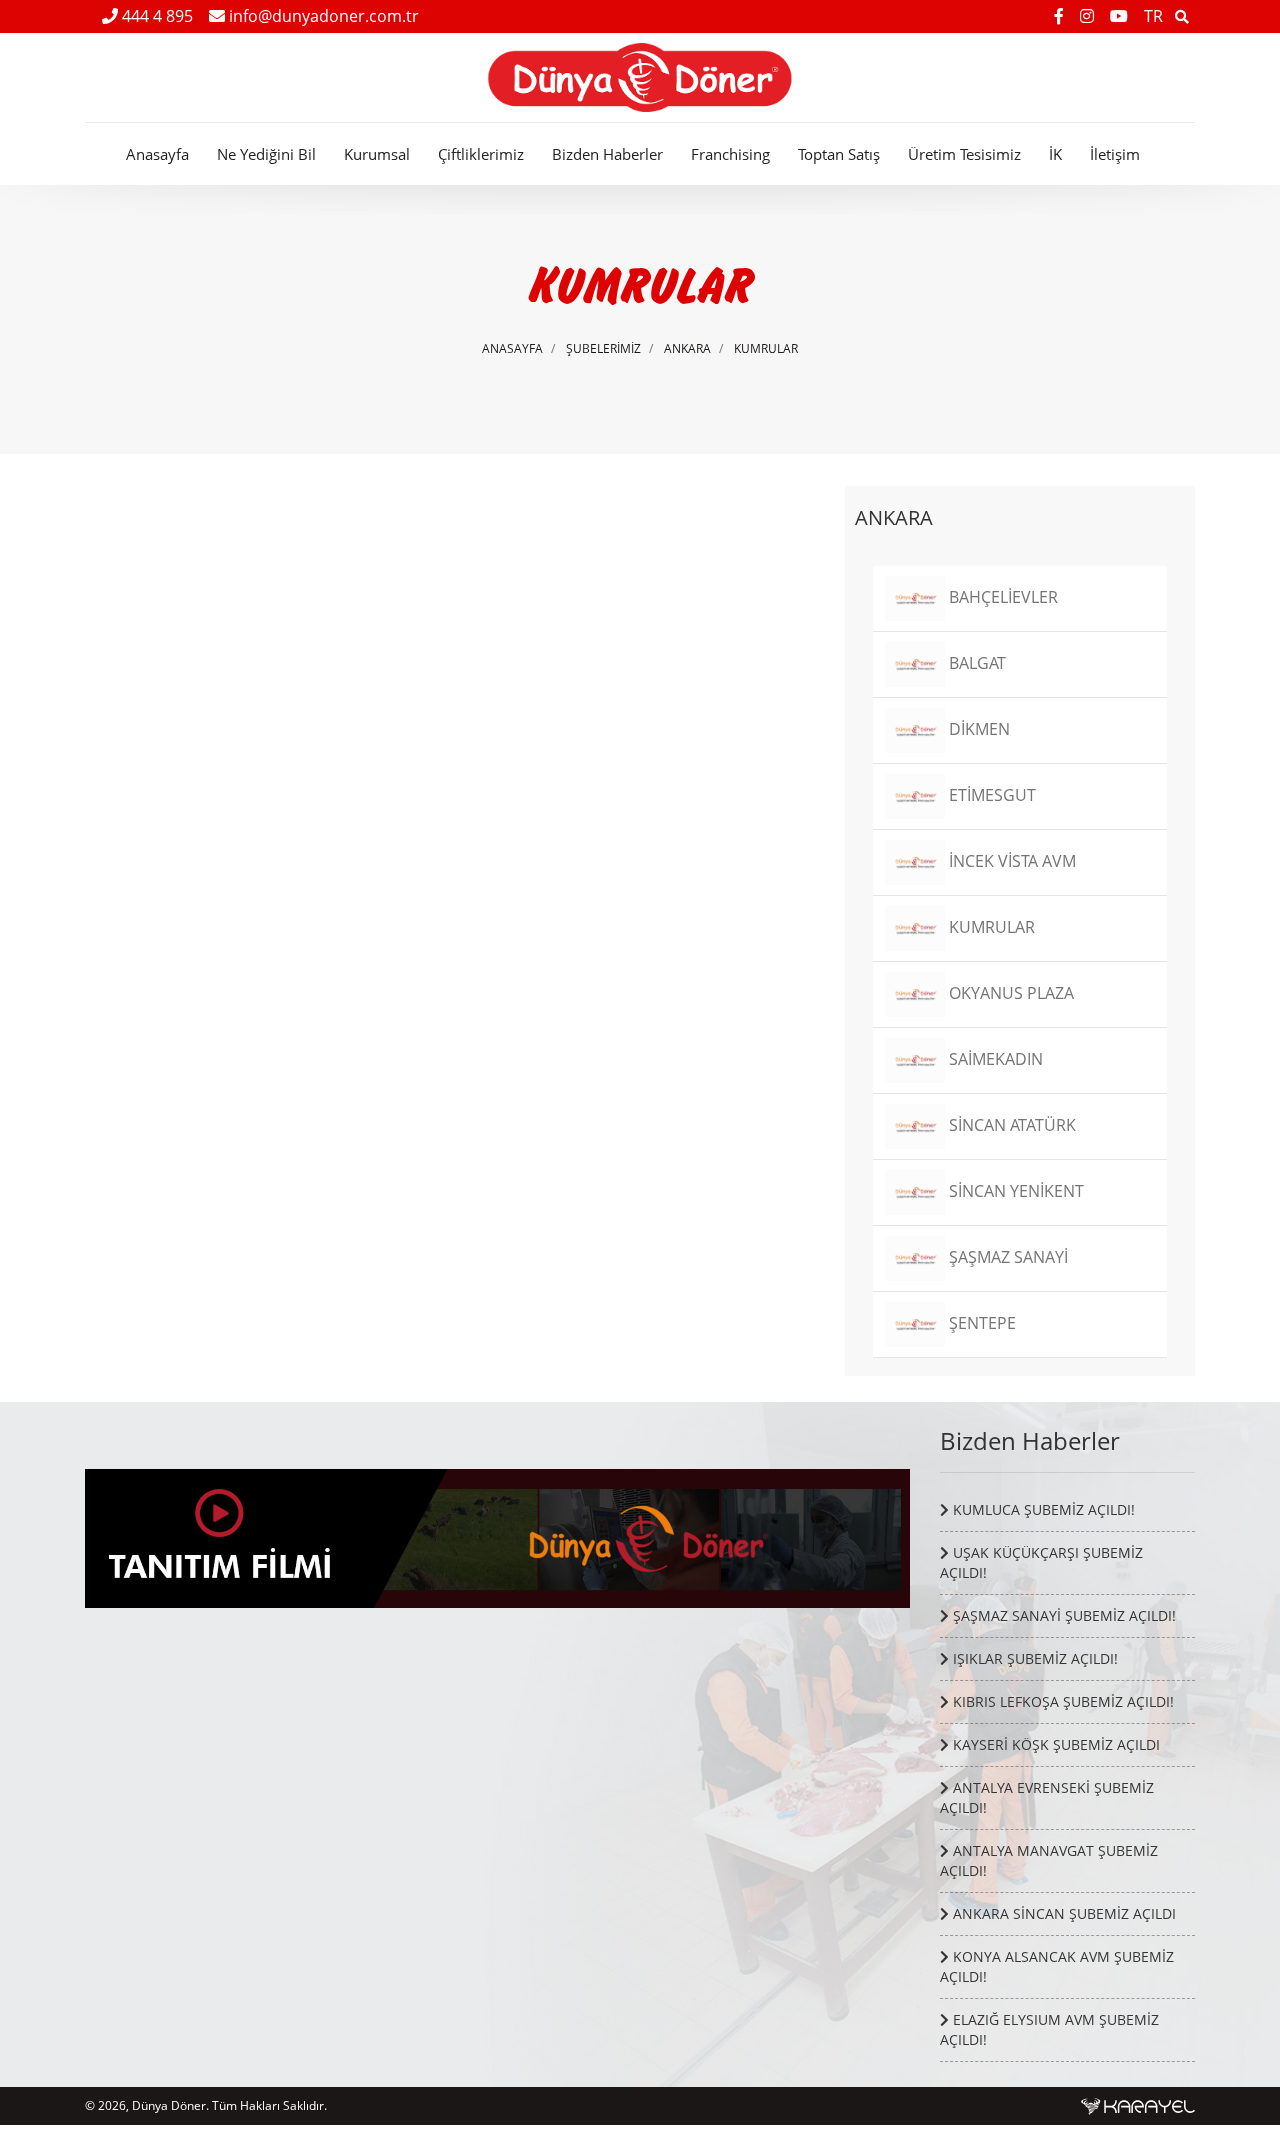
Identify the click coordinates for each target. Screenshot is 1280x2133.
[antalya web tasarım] (1138, 2105)
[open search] (1182, 16)
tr (1153, 16)
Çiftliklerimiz (481, 154)
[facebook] (1061, 16)
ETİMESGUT (990, 795)
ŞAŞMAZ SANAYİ (1006, 1257)
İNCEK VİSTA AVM (1010, 861)
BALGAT (975, 663)
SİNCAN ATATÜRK (1010, 1125)
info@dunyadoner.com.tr (322, 16)
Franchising (730, 154)
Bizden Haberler (607, 154)
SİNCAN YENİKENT (1014, 1191)
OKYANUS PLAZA (1009, 993)
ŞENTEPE (980, 1323)
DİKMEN (977, 729)
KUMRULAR (766, 348)
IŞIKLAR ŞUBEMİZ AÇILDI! (1033, 1658)
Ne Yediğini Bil (266, 154)
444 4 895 (155, 16)
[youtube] (1121, 16)
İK (1055, 154)
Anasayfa (157, 154)
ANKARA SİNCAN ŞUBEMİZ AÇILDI (1062, 1913)
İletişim (1115, 154)
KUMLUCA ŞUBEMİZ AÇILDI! (1042, 1509)
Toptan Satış (839, 154)
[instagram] (1089, 16)
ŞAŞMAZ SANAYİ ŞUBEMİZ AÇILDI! (1062, 1615)
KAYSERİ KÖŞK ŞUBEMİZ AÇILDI (1054, 1744)
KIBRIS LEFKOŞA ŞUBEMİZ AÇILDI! (1061, 1701)
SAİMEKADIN (994, 1059)
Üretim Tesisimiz (964, 154)
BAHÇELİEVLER (1001, 597)
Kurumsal (377, 154)
